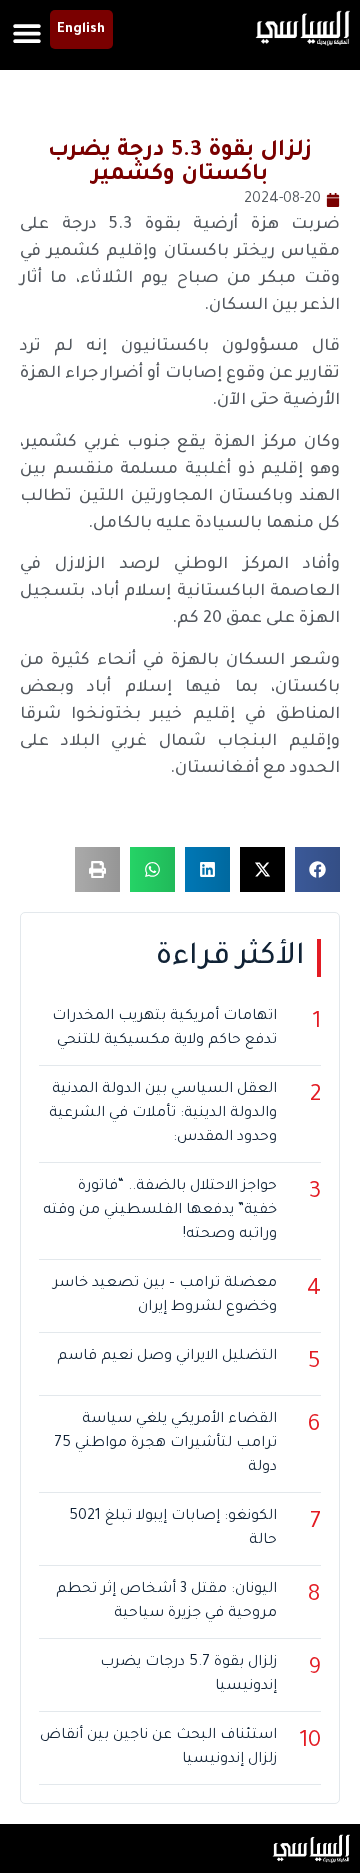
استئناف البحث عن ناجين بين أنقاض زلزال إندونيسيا (158, 1748)
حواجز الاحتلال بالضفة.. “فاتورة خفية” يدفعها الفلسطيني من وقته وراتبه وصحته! (160, 1211)
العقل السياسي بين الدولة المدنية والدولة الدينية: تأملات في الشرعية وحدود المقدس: (163, 1114)
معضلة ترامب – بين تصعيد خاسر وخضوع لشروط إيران (165, 1296)
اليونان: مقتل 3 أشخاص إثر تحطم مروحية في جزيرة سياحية (166, 1602)
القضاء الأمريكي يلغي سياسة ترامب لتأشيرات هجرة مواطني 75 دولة (165, 1444)
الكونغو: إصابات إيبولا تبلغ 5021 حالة (173, 1529)
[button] (27, 32)
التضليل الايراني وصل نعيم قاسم (167, 1357)
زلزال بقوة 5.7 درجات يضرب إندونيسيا (188, 1675)
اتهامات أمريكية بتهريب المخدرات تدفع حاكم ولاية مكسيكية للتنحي (164, 1029)
